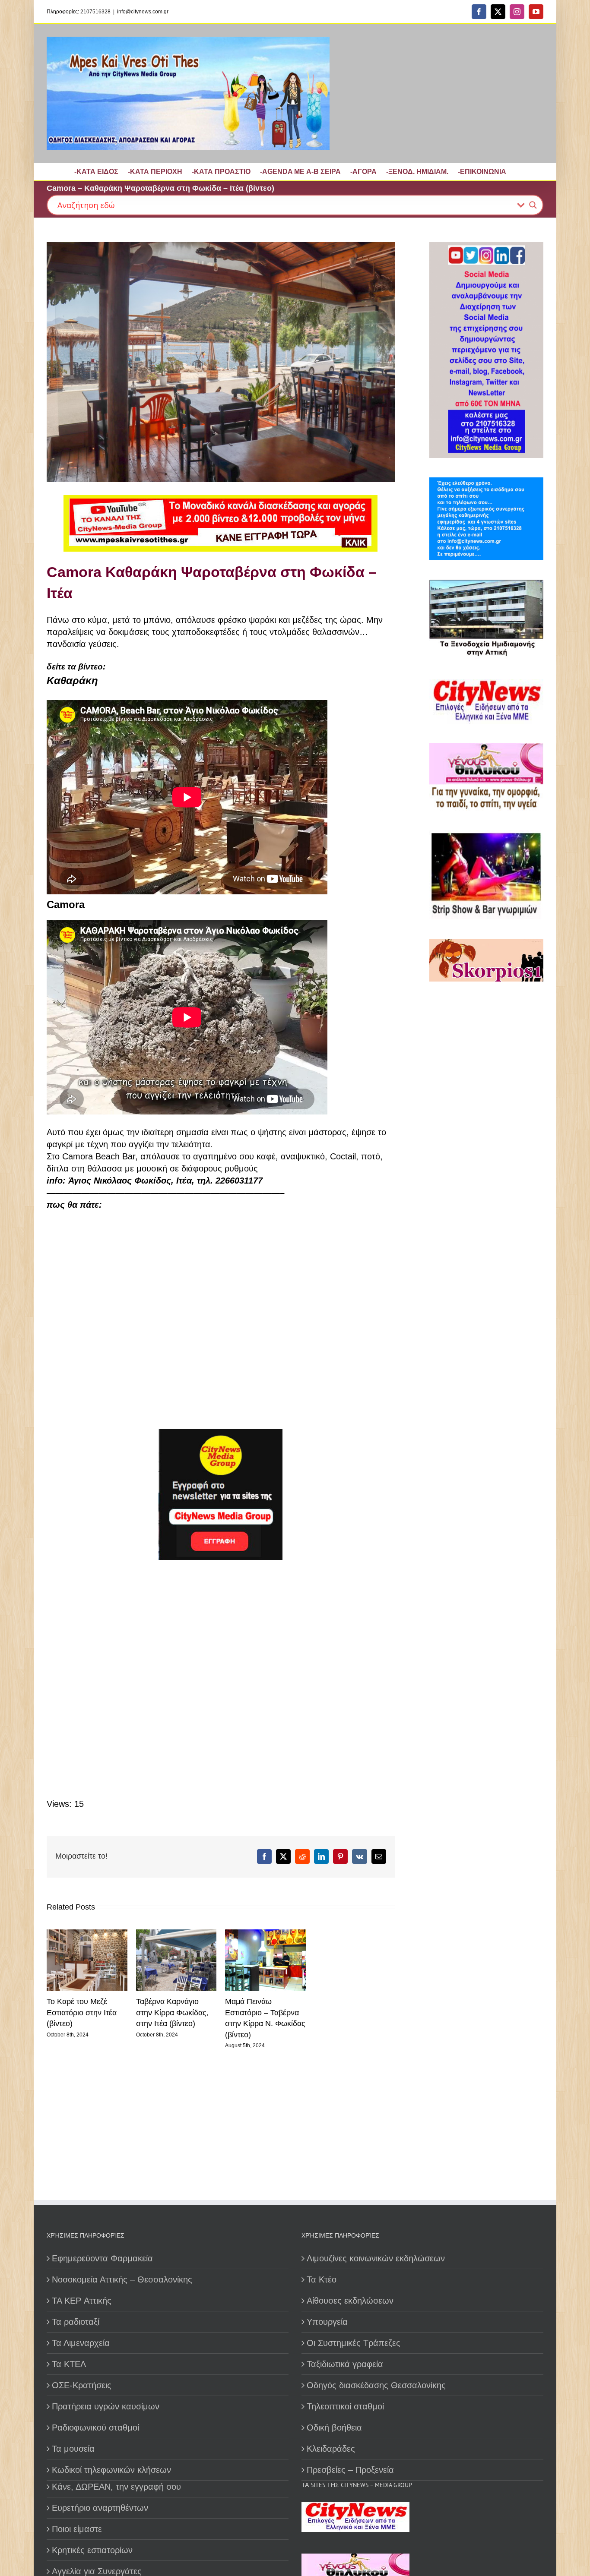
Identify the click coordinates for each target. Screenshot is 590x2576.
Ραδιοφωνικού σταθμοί (95, 2428)
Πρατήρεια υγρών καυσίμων (106, 2406)
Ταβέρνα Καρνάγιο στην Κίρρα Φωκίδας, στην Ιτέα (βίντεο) (172, 2012)
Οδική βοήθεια (334, 2428)
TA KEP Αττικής (82, 2301)
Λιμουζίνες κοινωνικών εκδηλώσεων (376, 2258)
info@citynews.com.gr (143, 12)
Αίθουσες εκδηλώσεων (350, 2301)
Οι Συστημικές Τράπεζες (354, 2343)
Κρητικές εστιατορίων (92, 2550)
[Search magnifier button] (533, 205)
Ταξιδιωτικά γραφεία (345, 2364)
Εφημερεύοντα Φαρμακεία (102, 2258)
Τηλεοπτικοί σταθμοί (345, 2406)
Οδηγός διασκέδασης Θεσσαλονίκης (376, 2385)
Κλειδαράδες (331, 2449)
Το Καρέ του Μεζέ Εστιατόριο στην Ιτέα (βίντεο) (82, 2012)
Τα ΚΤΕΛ (69, 2364)
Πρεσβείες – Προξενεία (350, 2470)
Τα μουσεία (73, 2449)
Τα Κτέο (322, 2279)
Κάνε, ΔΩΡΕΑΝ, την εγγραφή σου (116, 2487)
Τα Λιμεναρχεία (81, 2343)
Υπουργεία (327, 2322)
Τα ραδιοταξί (76, 2322)
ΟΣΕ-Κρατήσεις (82, 2385)
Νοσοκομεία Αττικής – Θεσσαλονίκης (122, 2279)
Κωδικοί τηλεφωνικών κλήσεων (111, 2470)
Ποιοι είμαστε (77, 2529)
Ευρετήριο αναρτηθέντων (100, 2508)
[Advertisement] (211, 1679)
